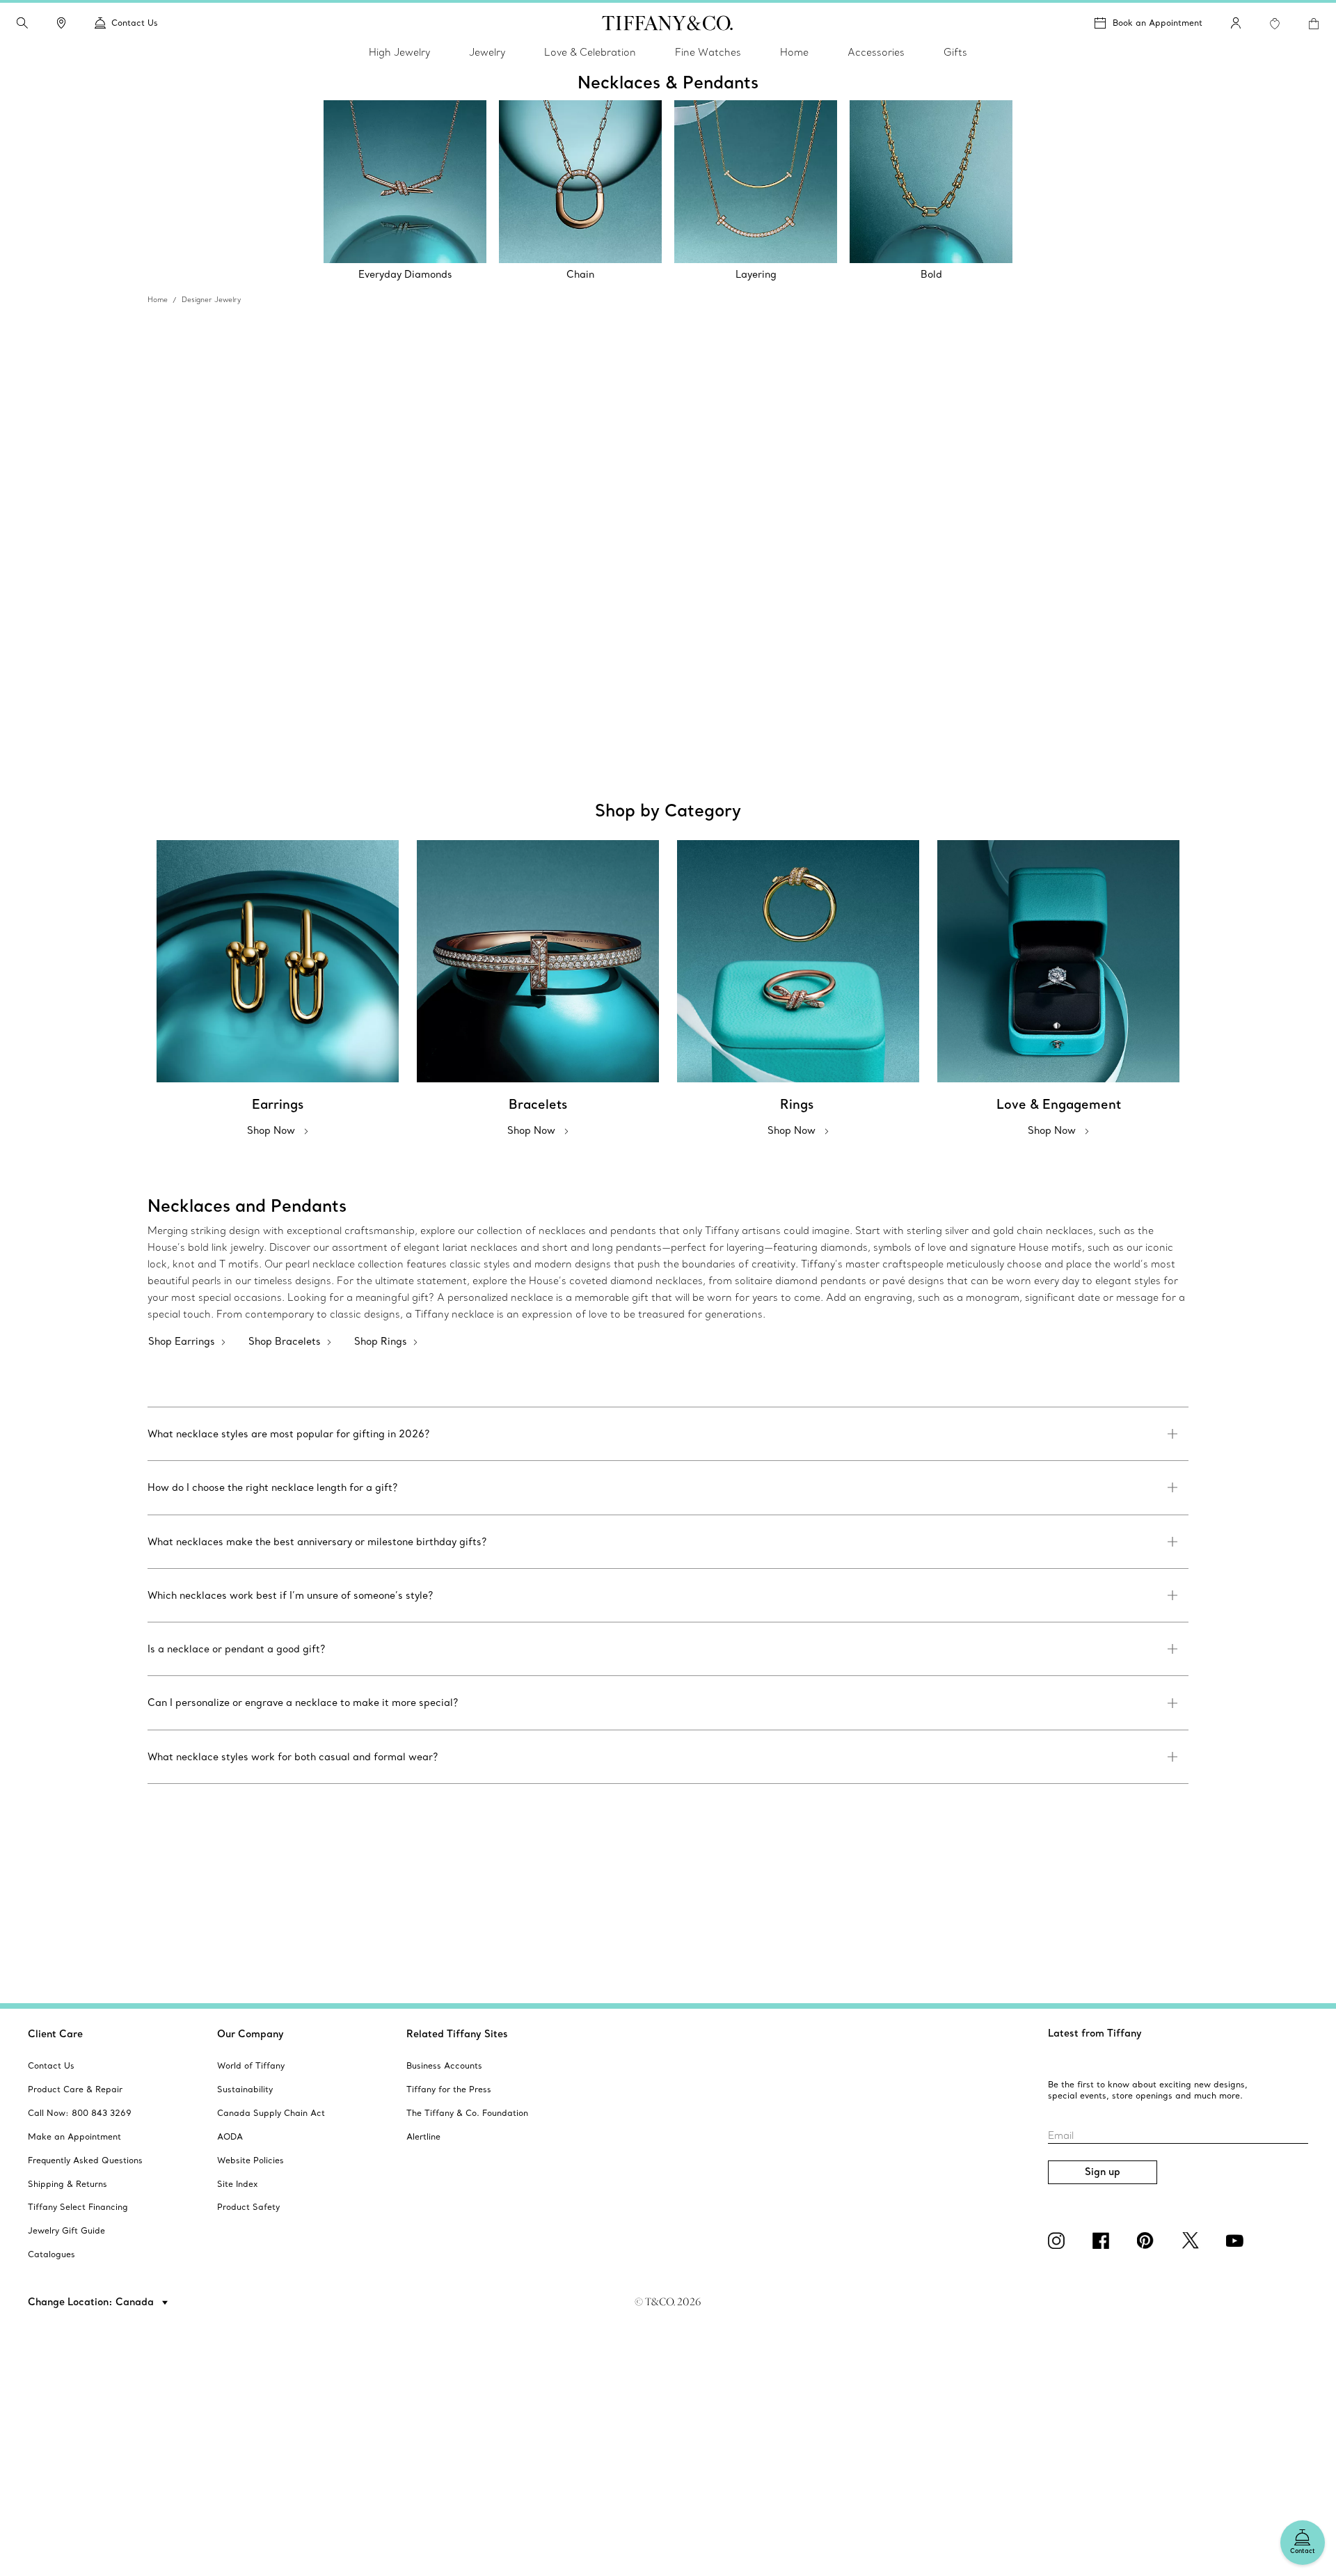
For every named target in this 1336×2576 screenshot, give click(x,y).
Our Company (250, 2034)
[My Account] (1236, 23)
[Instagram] (1059, 2241)
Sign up (1103, 2172)
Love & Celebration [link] (590, 52)
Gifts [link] (955, 52)
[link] (61, 23)
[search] (22, 23)
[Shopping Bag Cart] (1314, 24)
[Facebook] (1104, 2241)
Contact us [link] (135, 23)
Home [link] (794, 52)
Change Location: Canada (92, 2302)
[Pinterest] (1148, 2241)
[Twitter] (1193, 2241)
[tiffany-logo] (668, 23)
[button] (22, 23)
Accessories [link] (876, 52)
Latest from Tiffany (1095, 2033)
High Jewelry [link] (399, 52)
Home (158, 300)
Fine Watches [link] (708, 52)
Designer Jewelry (211, 300)
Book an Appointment (1158, 23)
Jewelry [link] (487, 52)
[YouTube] (1237, 2241)
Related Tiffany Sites (457, 2034)
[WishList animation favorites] (1275, 24)
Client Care (55, 2034)
